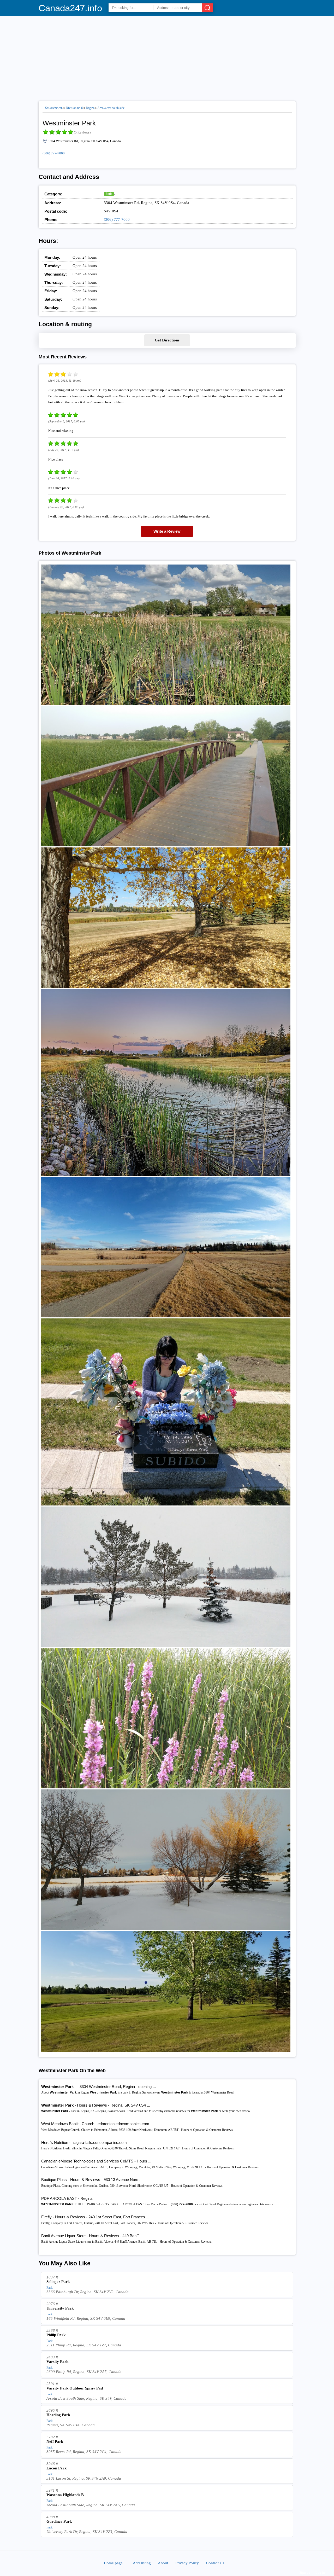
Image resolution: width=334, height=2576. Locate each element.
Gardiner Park (59, 2521)
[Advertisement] (167, 56)
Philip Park (56, 2335)
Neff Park (55, 2441)
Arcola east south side (111, 108)
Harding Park (58, 2415)
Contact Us (215, 2563)
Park (109, 194)
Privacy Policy (187, 2563)
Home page (113, 2563)
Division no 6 (74, 108)
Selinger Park (58, 2282)
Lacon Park (56, 2468)
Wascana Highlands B (65, 2495)
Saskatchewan (54, 108)
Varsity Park (57, 2362)
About (163, 2563)
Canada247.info (70, 8)
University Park (60, 2308)
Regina (90, 108)
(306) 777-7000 (54, 153)
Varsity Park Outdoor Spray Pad (75, 2388)
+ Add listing (140, 2563)
